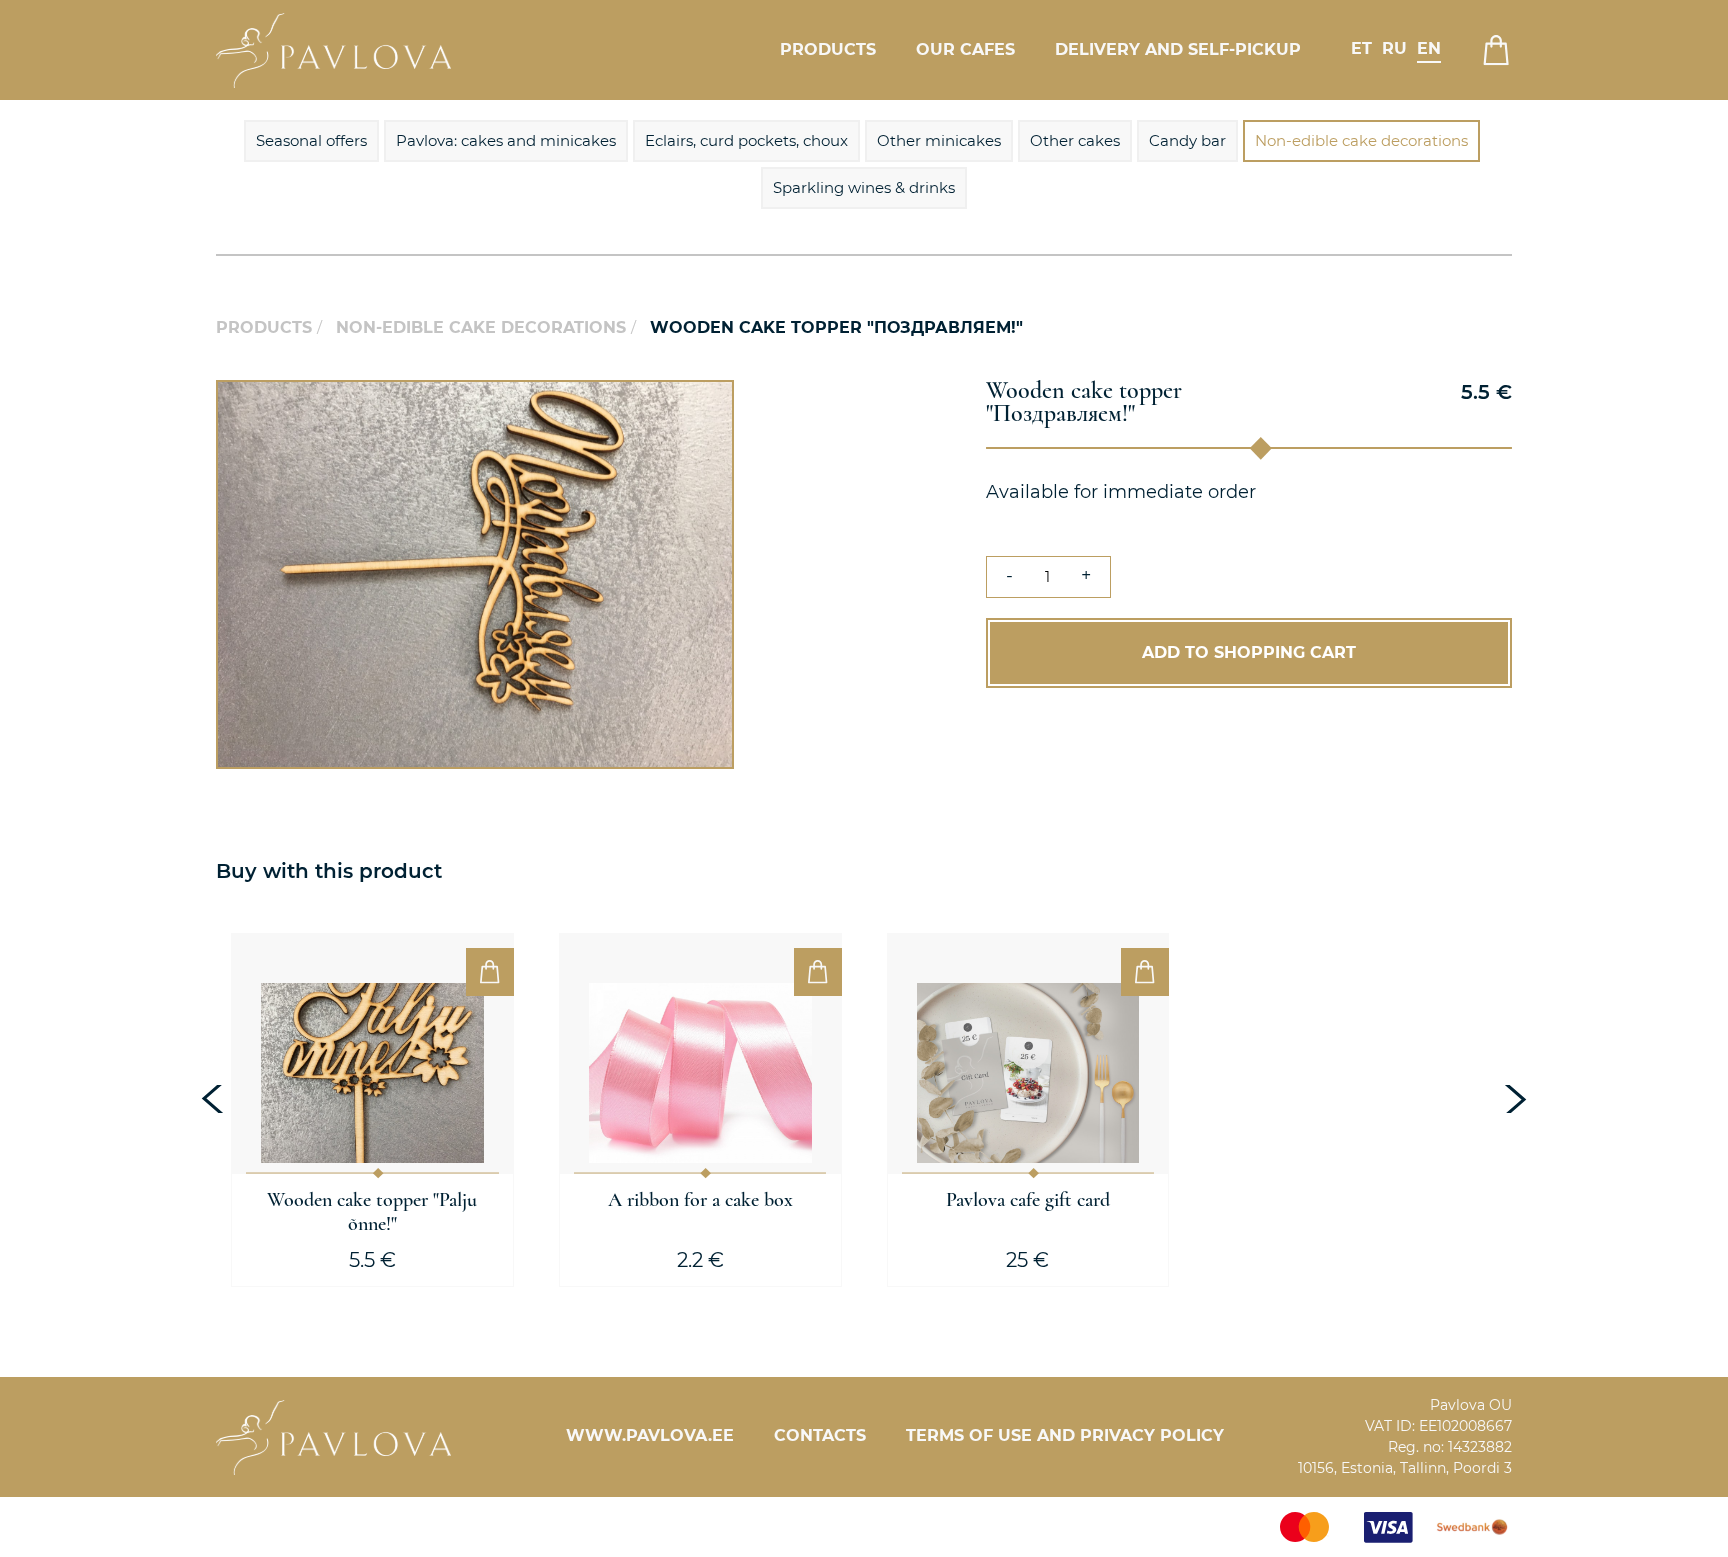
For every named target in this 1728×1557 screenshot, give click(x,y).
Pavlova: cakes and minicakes (506, 140)
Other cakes (1075, 140)
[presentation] (215, 1099)
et (1361, 48)
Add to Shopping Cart (1249, 652)
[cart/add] (490, 972)
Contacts (820, 1435)
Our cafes (965, 49)
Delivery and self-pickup (1178, 49)
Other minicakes (939, 140)
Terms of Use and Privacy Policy (1065, 1435)
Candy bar (1187, 140)
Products (828, 49)
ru (1394, 48)
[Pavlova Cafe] (333, 50)
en (1429, 48)
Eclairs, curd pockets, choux (746, 140)
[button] (716, 398)
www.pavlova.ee (650, 1435)
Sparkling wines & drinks (864, 187)
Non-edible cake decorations (1361, 140)
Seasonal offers (311, 140)
